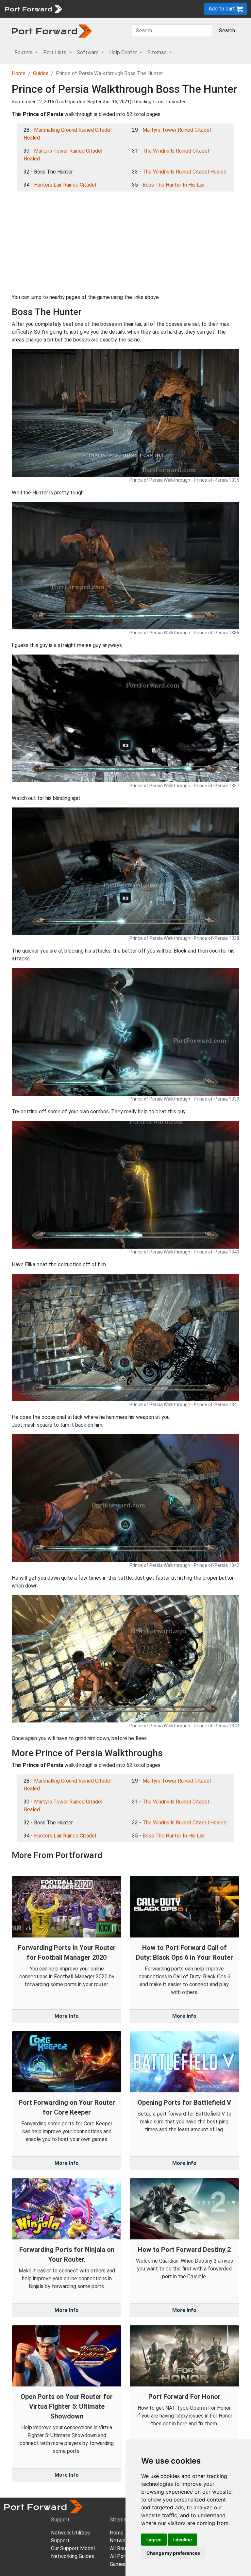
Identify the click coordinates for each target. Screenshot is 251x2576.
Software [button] (88, 52)
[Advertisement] (125, 242)
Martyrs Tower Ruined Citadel (177, 130)
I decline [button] (183, 2540)
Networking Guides (73, 2556)
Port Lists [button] (55, 52)
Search (227, 31)
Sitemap (119, 2520)
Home (19, 73)
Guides (41, 73)
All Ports (120, 2556)
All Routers (123, 2548)
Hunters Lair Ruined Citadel (65, 185)
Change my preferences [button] (173, 2553)
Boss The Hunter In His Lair (174, 185)
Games (118, 2564)
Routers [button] (24, 52)
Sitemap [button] (158, 52)
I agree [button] (154, 2540)
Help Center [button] (124, 52)
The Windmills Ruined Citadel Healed (184, 172)
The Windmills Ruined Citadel (176, 151)
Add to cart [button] (222, 9)
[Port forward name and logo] (33, 8)
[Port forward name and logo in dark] (52, 31)
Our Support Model (73, 2548)
